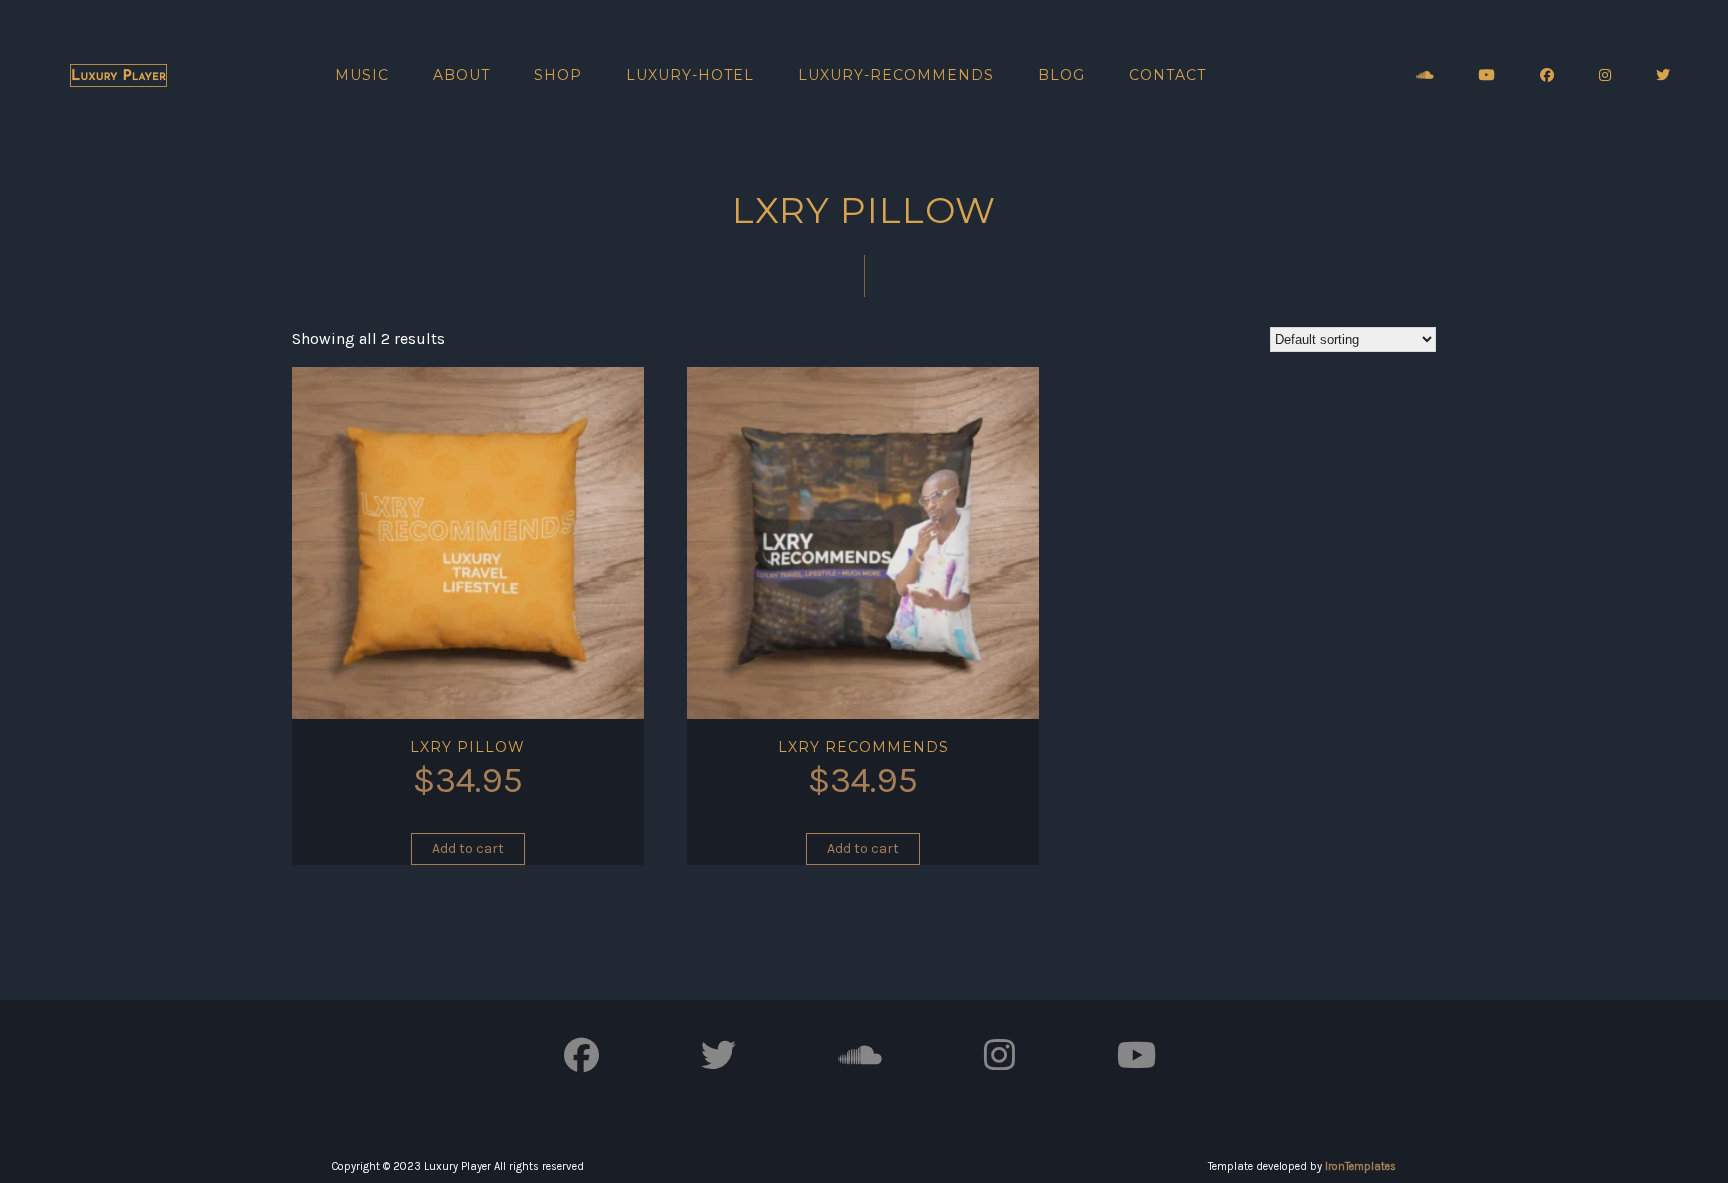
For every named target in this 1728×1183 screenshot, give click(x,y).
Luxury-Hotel (690, 75)
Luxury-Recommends (896, 75)
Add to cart (468, 848)
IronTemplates (1360, 1166)
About (461, 75)
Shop (558, 75)
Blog (1061, 75)
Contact (1167, 75)
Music (362, 75)
